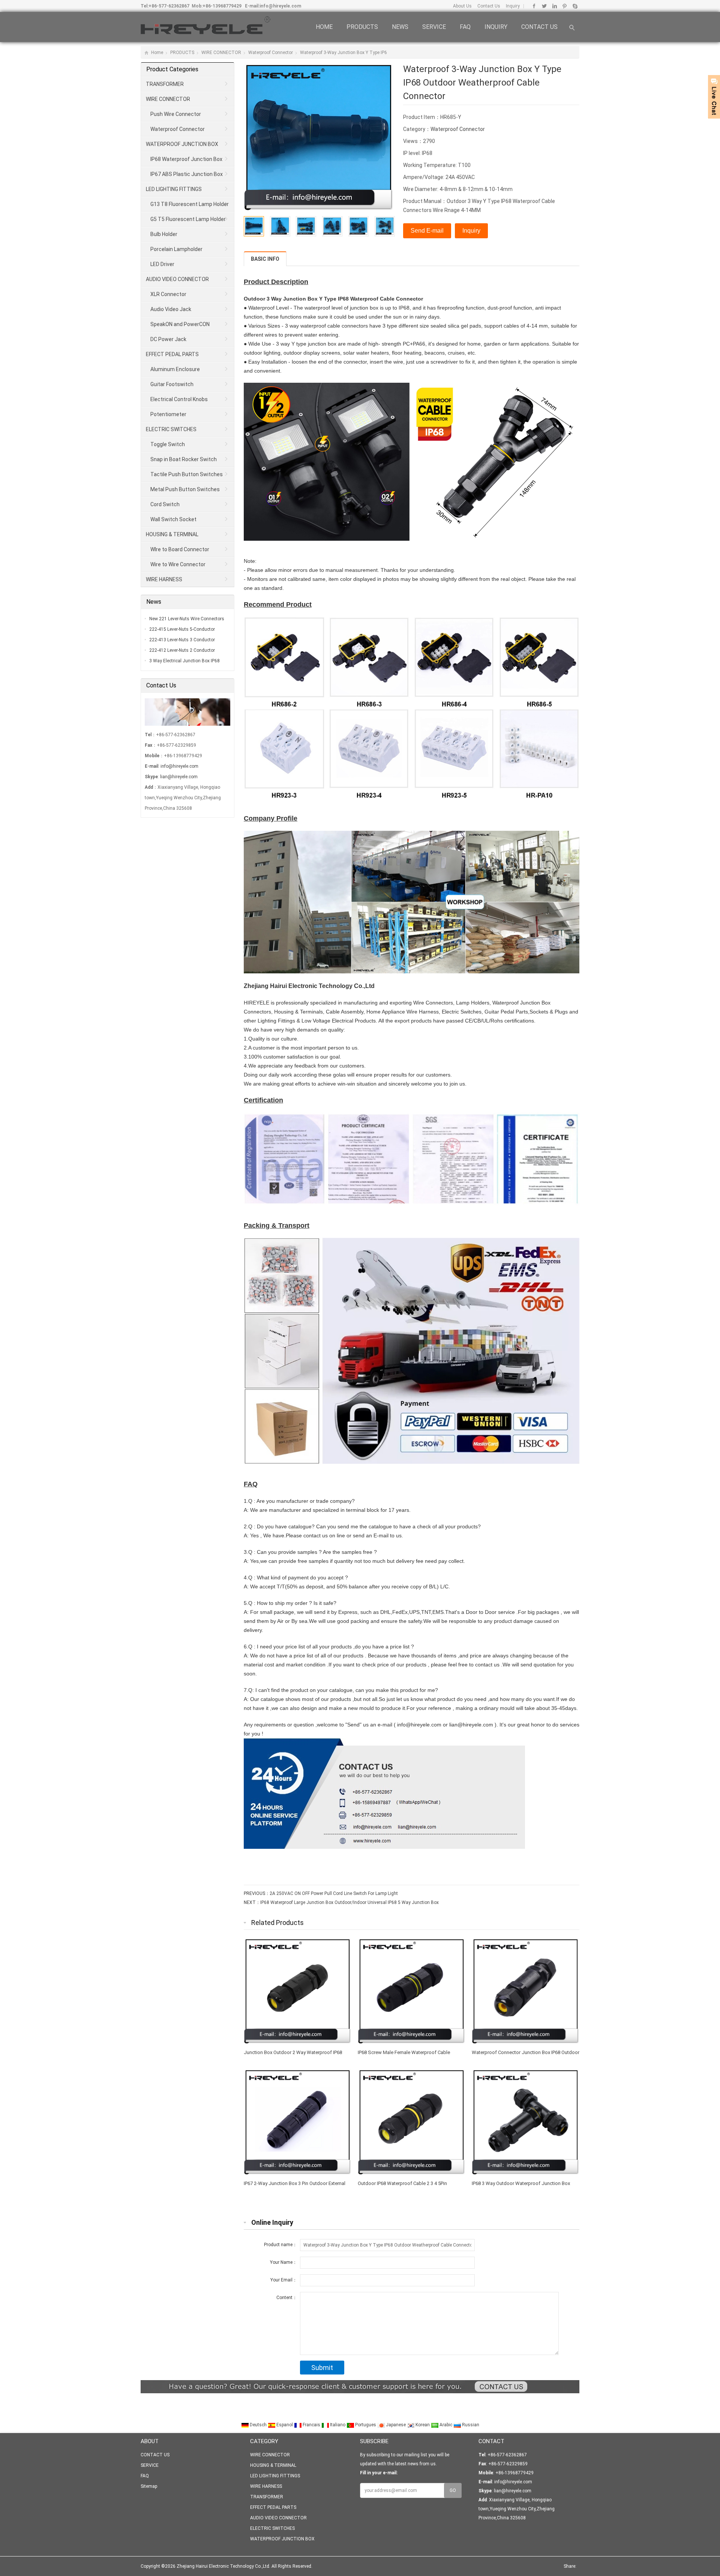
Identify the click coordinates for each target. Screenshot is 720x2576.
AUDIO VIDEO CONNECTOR (177, 279)
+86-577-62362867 (169, 6)
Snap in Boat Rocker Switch (184, 459)
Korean (423, 2425)
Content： (287, 2298)
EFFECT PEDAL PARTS (172, 354)
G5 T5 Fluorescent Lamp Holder (188, 219)
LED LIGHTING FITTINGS (174, 189)
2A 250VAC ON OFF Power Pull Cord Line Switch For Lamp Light (334, 1893)
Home (157, 53)
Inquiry (512, 6)
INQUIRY (496, 27)
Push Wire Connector (176, 114)
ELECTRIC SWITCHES (171, 429)
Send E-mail (427, 231)
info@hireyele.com (280, 6)
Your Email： (284, 2280)
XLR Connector (168, 294)
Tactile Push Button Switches (187, 474)
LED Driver (162, 264)
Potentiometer (168, 414)
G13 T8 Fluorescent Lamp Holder (190, 204)
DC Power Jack (168, 339)
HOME (324, 27)
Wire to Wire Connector (178, 564)
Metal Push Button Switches (185, 489)
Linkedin (554, 6)
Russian (470, 2425)
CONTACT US (539, 27)
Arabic (446, 2425)
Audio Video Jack (171, 309)
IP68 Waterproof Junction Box (186, 159)
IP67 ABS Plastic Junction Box (187, 174)
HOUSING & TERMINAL (172, 534)
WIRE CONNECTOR (221, 53)
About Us (462, 6)
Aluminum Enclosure (175, 369)
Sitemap (149, 2486)
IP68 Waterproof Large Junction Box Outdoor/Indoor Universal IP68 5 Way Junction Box (349, 1902)
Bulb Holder (164, 234)
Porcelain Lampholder (176, 249)
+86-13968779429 (222, 6)
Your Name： (283, 2262)
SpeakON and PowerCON (180, 324)
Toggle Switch (168, 444)
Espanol (285, 2425)
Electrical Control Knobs (179, 399)
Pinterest (565, 6)
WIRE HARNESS (164, 579)
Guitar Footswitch (172, 384)
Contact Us (488, 6)
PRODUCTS (362, 27)
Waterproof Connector (271, 53)
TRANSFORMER (165, 84)
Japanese (396, 2425)
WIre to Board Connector (180, 549)
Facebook (534, 6)
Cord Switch (165, 504)
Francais (311, 2425)
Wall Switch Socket (173, 519)
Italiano (338, 2425)
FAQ (465, 27)
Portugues (366, 2425)
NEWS (400, 27)
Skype (575, 6)
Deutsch (258, 2425)
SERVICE (434, 27)
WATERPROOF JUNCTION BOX (182, 144)
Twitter (544, 6)
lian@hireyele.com (179, 777)
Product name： (280, 2245)
